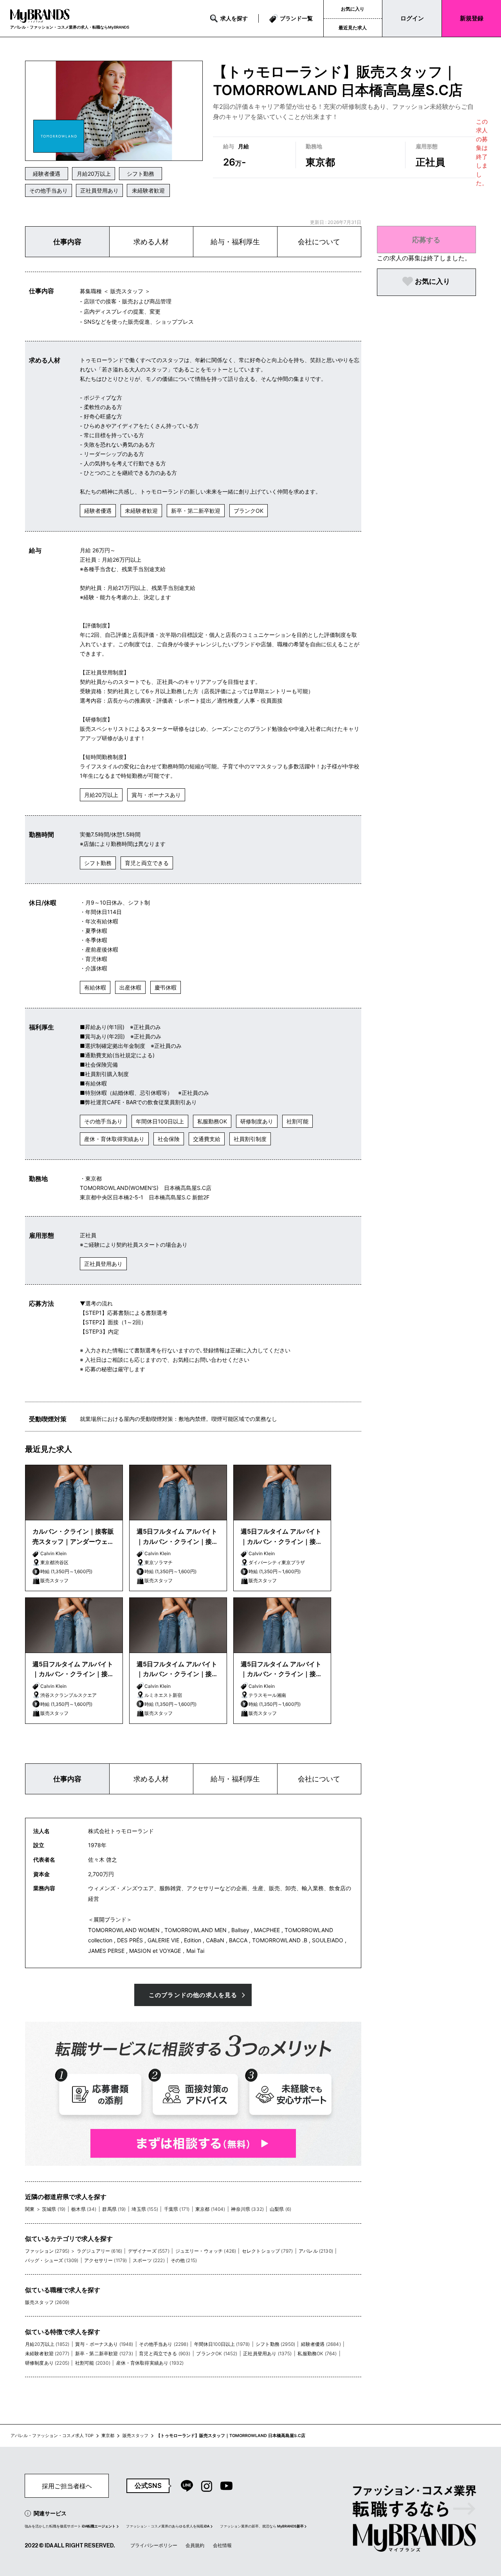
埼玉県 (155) (145, 2209)
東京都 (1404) (210, 2209)
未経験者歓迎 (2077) (47, 2353)
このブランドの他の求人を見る (193, 1995)
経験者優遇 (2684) (321, 2344)
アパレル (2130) (316, 2251)
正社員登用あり (99, 190)
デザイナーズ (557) (149, 2251)
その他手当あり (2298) (163, 2344)
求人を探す (234, 18)
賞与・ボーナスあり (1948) (104, 2344)
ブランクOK (249, 511)
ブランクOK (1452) (217, 2353)
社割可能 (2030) (93, 2363)
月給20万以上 (94, 174)
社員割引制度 (250, 1139)
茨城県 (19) (54, 2209)
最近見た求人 (353, 28)
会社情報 (222, 2545)
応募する (426, 240)
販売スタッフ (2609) (47, 2302)
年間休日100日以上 (160, 1121)
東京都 (108, 2436)
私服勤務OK (212, 1121)
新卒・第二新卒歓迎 (196, 511)
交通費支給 (207, 1139)
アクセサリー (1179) (105, 2260)
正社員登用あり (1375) (267, 2353)
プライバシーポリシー (154, 2545)
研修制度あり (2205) (47, 2363)
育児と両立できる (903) (165, 2353)
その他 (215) (184, 2260)
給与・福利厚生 (235, 242)
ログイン (412, 18)
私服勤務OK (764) (317, 2353)
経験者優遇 (47, 174)
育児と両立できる (147, 863)
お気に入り (353, 9)
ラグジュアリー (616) (99, 2251)
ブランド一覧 (296, 18)
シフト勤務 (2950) (275, 2344)
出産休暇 (130, 987)
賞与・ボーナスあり (156, 795)
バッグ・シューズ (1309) (52, 2260)
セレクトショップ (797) (267, 2251)
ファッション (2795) (47, 2251)
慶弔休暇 (166, 987)
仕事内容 (67, 242)
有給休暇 (95, 987)
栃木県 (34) (84, 2209)
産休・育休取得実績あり (114, 1139)
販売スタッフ (135, 2436)
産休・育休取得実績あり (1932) (150, 2363)
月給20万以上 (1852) (47, 2344)
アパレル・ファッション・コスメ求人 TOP (52, 2436)
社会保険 (169, 1139)
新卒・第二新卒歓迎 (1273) (104, 2353)
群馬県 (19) (114, 2209)
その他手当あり (49, 190)
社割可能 (297, 1121)
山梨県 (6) (280, 2209)
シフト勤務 (141, 174)
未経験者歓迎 (148, 190)
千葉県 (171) (177, 2209)
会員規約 (195, 2545)
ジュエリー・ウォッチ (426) (206, 2251)
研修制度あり (257, 1121)
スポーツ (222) (149, 2260)
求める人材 (151, 242)
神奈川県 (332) (247, 2209)
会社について (319, 242)
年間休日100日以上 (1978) (222, 2344)
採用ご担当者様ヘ (67, 2486)
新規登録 (472, 18)
